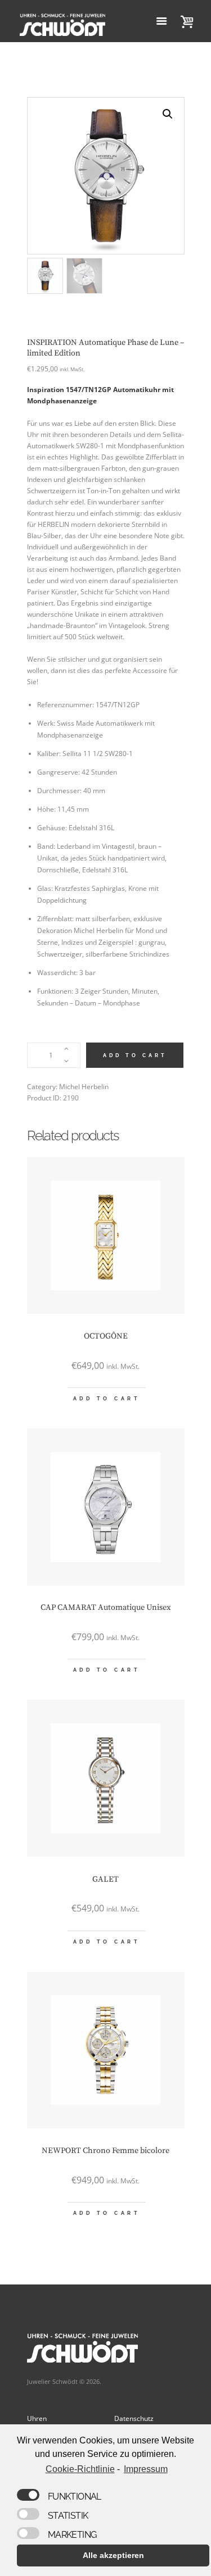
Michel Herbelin (84, 1087)
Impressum (146, 2469)
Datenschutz (134, 2418)
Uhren (37, 2418)
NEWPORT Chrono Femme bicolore (105, 2151)
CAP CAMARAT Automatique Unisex (106, 1608)
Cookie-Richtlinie (80, 2469)
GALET (105, 1879)
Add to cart (135, 1055)
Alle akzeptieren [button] (113, 2555)
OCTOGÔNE (106, 1336)
